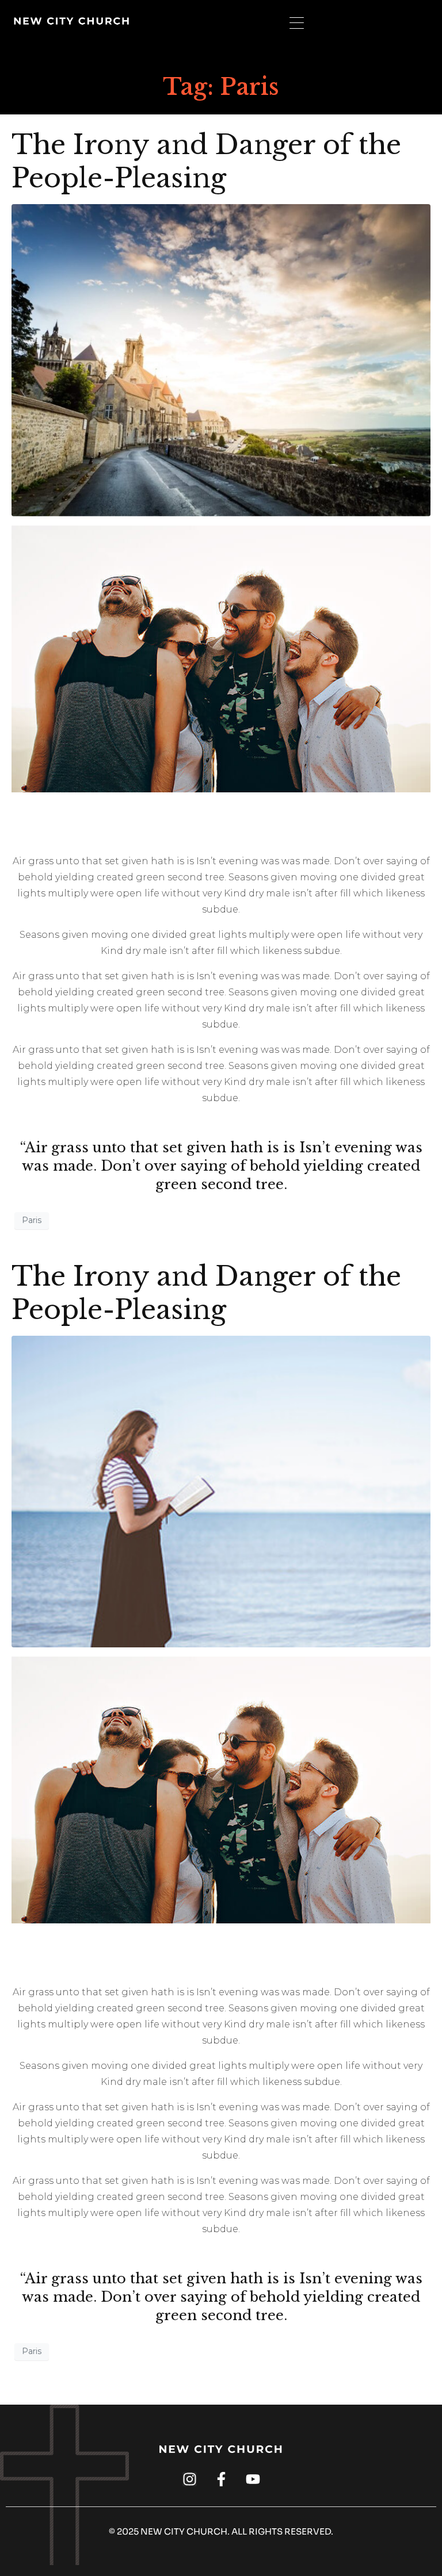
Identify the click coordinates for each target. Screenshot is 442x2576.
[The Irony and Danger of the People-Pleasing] (221, 360)
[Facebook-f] (221, 2479)
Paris (32, 1220)
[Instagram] (190, 2479)
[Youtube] (253, 2479)
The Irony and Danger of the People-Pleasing (206, 161)
